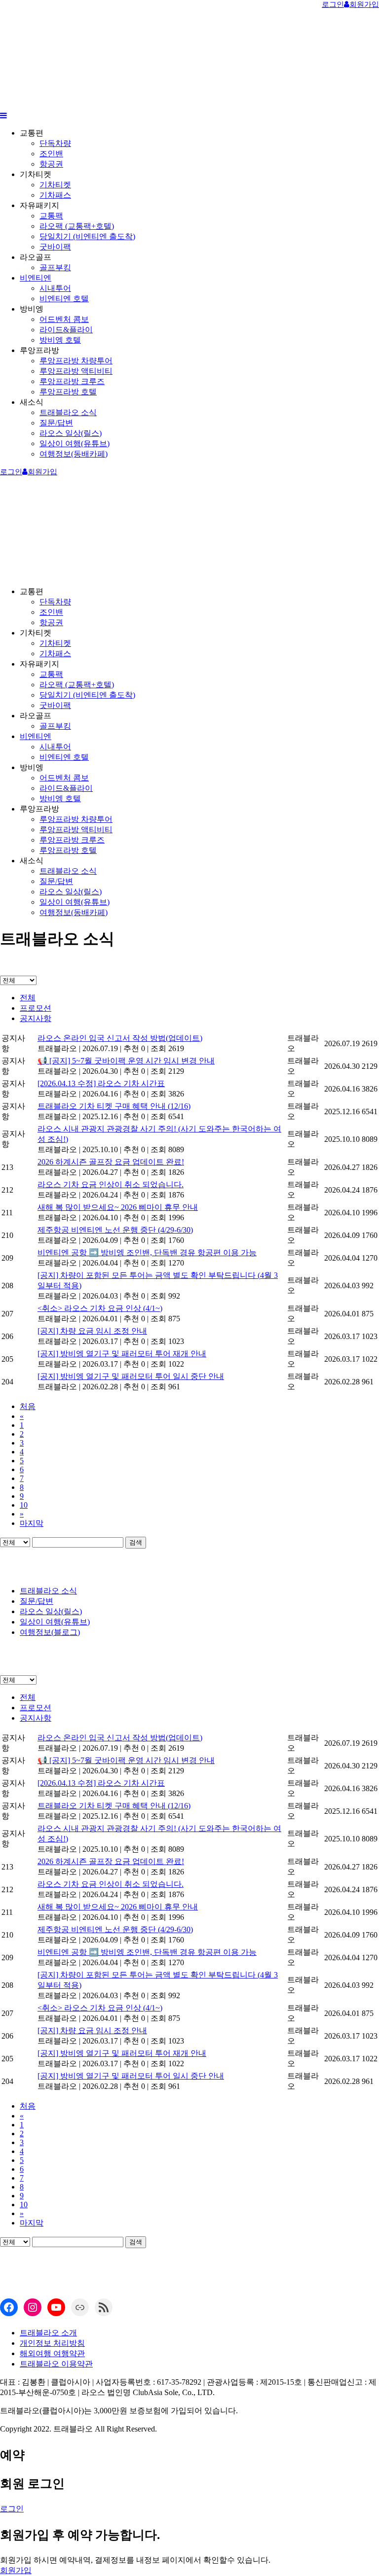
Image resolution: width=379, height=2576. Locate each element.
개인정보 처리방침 (52, 2343)
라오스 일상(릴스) (71, 433)
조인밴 (51, 154)
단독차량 (55, 143)
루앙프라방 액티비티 (76, 371)
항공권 (51, 164)
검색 (136, 1542)
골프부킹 (55, 267)
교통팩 (51, 216)
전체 (28, 998)
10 (24, 1505)
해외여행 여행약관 (52, 2353)
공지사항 (36, 1018)
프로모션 (36, 1008)
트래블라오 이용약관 (56, 2364)
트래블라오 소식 (68, 412)
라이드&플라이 (66, 330)
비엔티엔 (36, 278)
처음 (28, 1406)
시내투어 (55, 288)
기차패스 (55, 195)
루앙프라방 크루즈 (72, 381)
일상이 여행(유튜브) (75, 443)
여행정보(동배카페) (74, 454)
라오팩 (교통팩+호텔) (77, 226)
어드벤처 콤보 (64, 319)
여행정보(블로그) (50, 1632)
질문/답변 (56, 423)
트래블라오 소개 (48, 2333)
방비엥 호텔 (60, 340)
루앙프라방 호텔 (68, 392)
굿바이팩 (55, 247)
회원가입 (16, 2570)
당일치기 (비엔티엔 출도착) (87, 236)
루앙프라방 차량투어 (76, 361)
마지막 (32, 1523)
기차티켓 (55, 185)
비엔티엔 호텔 (64, 299)
